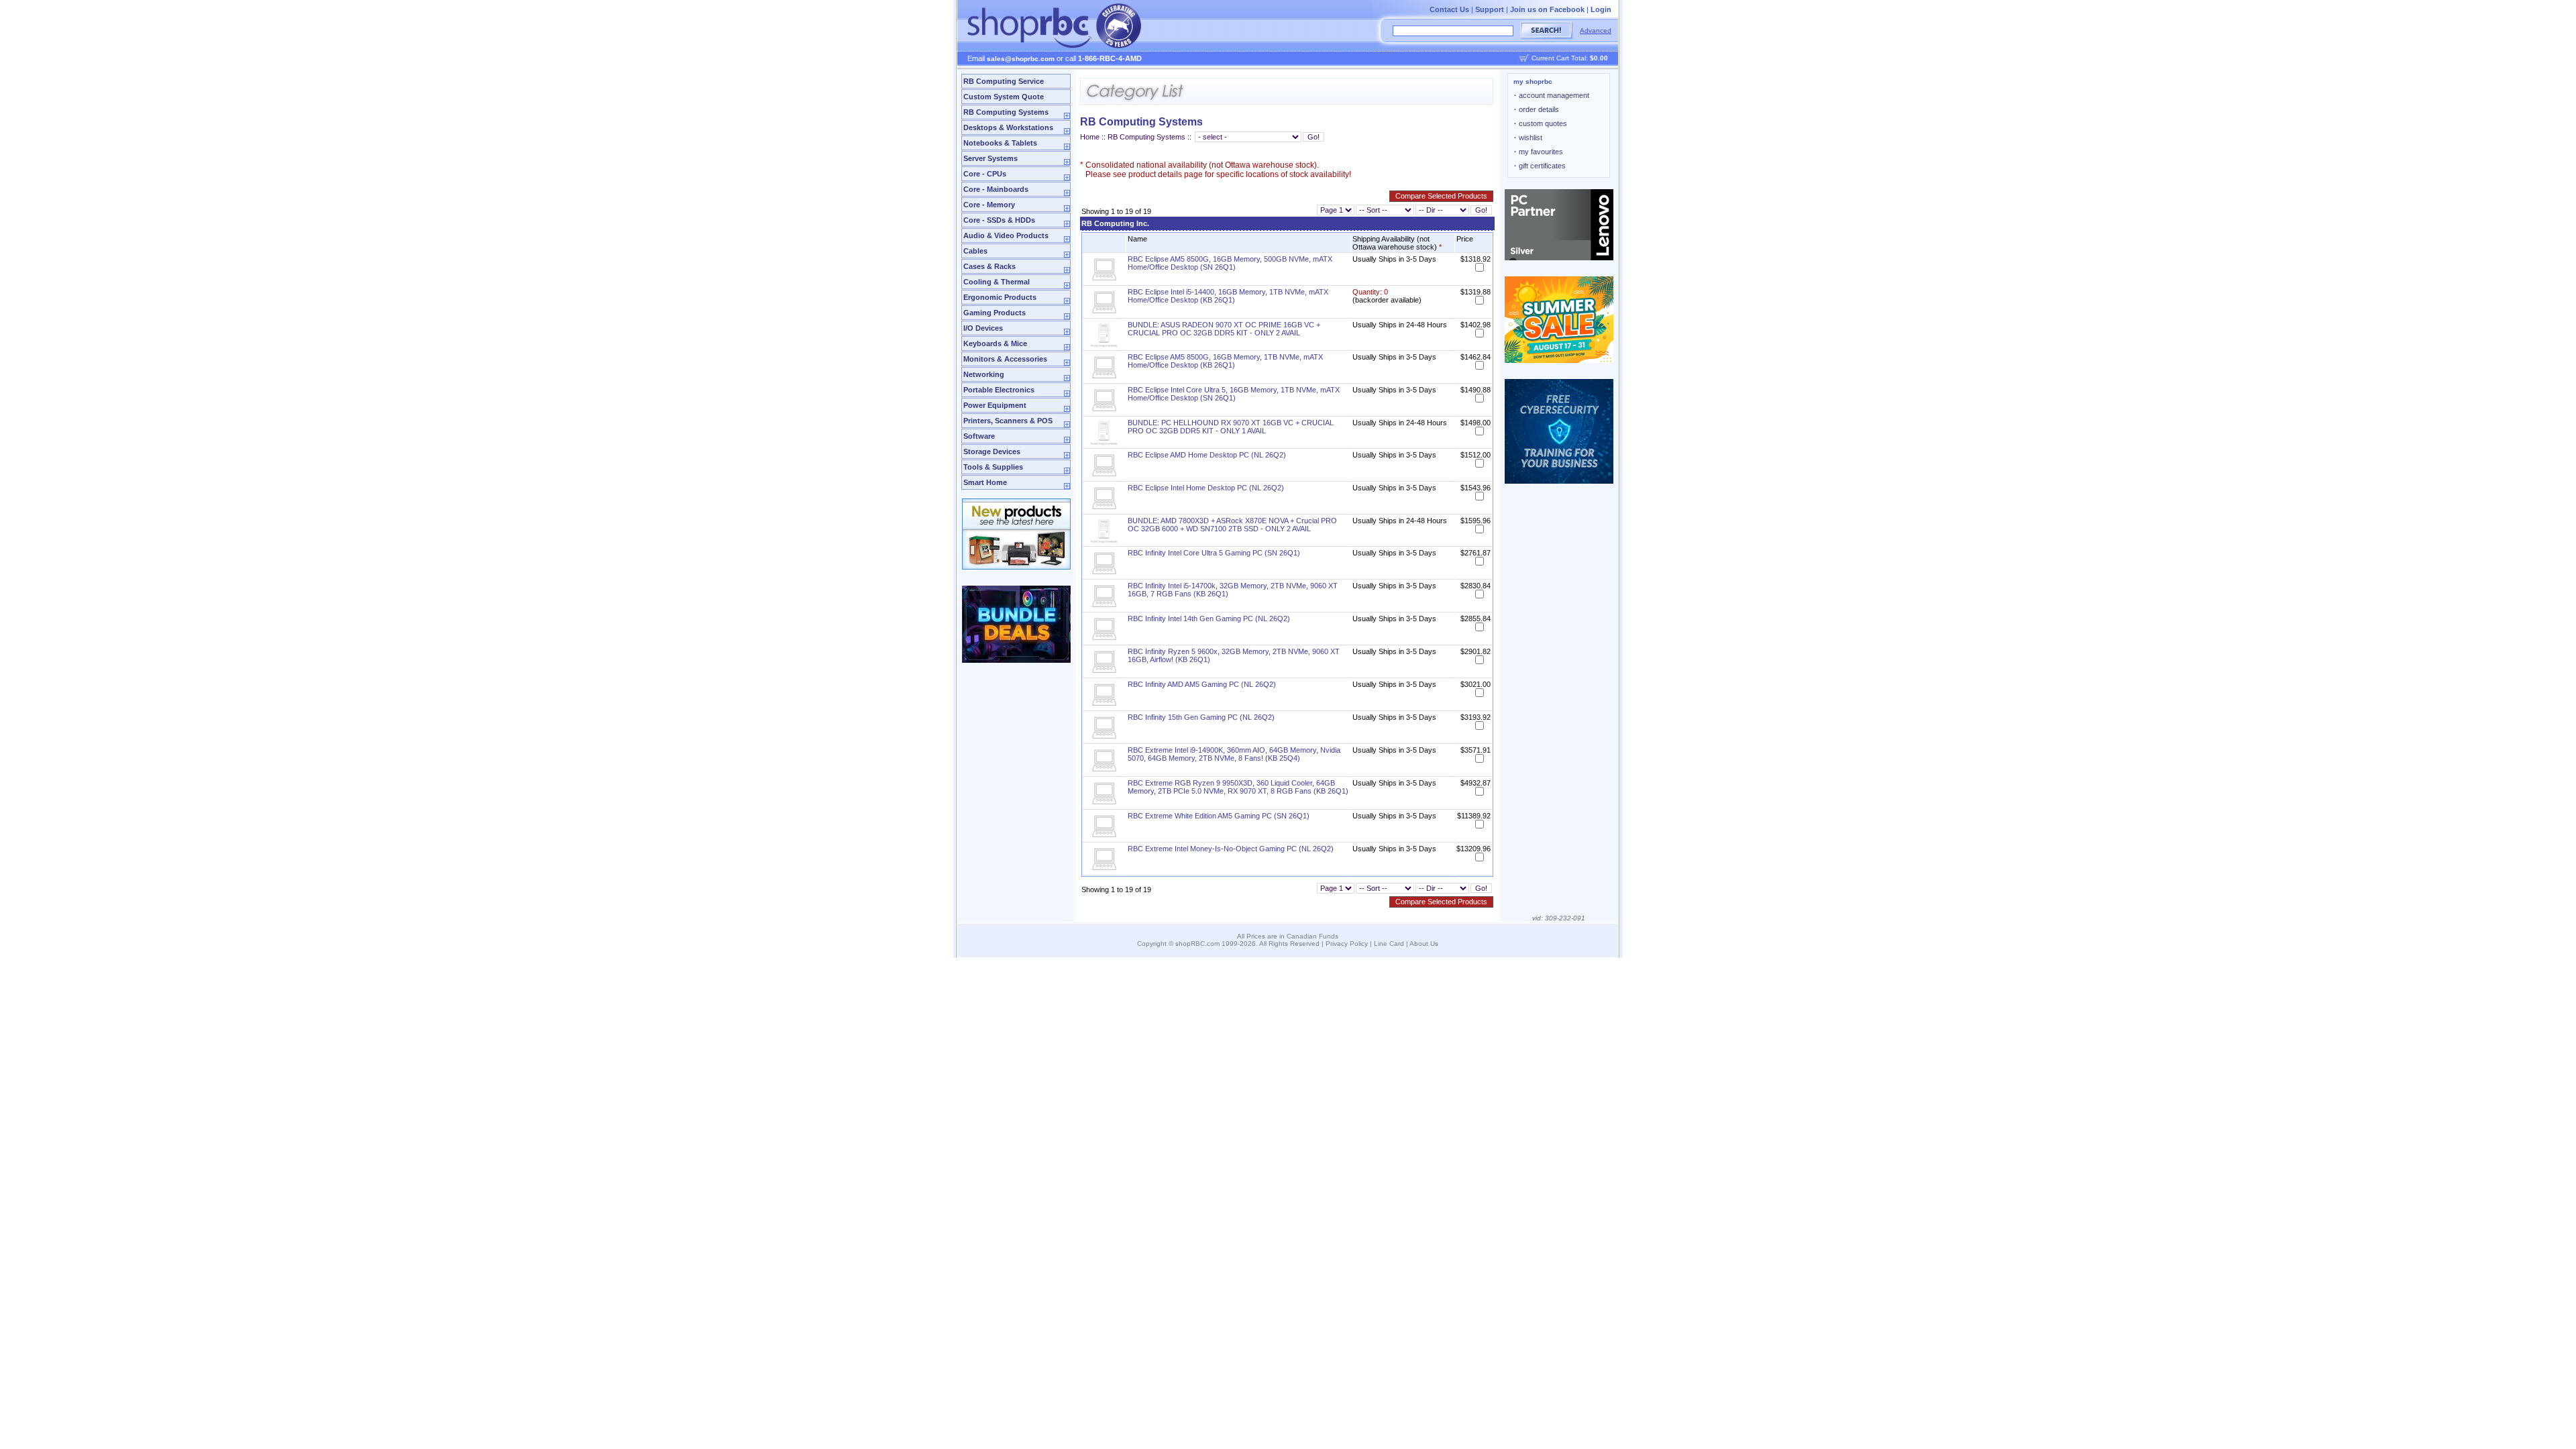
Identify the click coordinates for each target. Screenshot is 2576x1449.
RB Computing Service (1004, 81)
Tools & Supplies (993, 467)
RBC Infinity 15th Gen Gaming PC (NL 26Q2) (1201, 717)
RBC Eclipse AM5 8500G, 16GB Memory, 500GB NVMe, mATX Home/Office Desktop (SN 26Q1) (1230, 263)
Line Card (1389, 944)
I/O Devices (983, 328)
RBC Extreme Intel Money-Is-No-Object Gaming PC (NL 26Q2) (1231, 849)
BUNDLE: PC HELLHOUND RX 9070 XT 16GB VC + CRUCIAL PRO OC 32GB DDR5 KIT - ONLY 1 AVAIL (1231, 427)
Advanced (1596, 31)
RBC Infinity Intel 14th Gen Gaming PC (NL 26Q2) (1209, 619)
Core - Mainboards (996, 189)
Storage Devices (992, 451)
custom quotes (1541, 123)
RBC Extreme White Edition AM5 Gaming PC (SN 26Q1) (1219, 816)
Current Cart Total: (1570, 58)
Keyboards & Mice (995, 343)
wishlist (1528, 138)
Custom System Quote (1004, 97)
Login (1601, 9)
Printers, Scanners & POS (1008, 421)
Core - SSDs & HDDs (999, 220)
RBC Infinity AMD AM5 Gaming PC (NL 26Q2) (1202, 684)
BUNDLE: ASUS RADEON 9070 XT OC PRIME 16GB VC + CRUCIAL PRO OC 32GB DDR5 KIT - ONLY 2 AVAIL (1224, 329)
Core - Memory (989, 205)
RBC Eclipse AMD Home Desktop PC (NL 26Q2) (1207, 455)
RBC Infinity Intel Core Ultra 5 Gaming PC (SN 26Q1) (1214, 553)
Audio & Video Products (1006, 235)
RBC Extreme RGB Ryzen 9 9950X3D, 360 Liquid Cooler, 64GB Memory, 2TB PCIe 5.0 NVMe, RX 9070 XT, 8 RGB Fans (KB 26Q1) (1238, 787)
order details (1537, 109)
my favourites (1539, 152)
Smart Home (985, 482)
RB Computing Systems (1006, 112)
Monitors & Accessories (1005, 359)
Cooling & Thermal (997, 282)
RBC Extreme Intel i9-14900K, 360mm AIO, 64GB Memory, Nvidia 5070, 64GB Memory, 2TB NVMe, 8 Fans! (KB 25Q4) (1234, 754)
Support (1490, 9)
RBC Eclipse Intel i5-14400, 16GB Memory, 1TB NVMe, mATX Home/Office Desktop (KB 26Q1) (1228, 296)
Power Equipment (995, 405)
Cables (975, 251)
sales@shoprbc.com (1021, 59)
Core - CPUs (985, 174)
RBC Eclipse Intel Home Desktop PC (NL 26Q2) (1206, 488)
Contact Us (1449, 9)
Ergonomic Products (1000, 297)
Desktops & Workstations (1008, 127)
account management (1552, 95)
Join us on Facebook (1547, 9)
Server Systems (990, 158)
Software (979, 436)
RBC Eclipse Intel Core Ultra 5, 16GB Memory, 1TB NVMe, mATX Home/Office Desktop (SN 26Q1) (1234, 394)
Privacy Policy (1347, 944)
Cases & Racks (989, 266)
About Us (1424, 944)
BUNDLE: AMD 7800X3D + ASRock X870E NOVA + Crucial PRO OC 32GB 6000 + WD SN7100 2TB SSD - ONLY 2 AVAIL (1232, 525)
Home (1090, 137)
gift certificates (1540, 166)
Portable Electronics (999, 390)
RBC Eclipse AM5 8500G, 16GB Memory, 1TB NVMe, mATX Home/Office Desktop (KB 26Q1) (1225, 361)
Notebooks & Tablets (1000, 143)
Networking (984, 374)
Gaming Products (995, 313)
